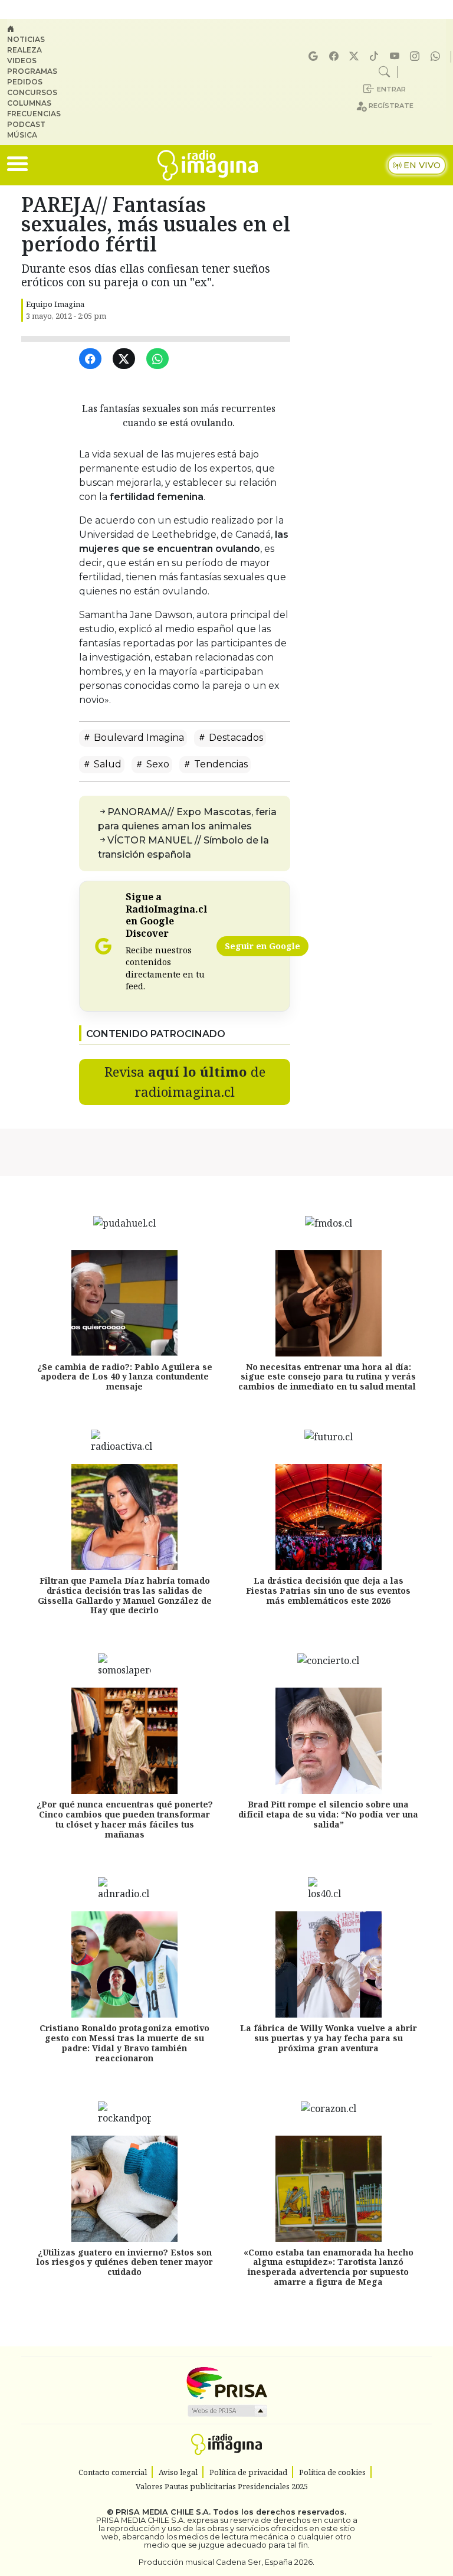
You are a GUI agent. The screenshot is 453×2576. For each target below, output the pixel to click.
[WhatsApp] (160, 359)
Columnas (29, 103)
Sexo (157, 764)
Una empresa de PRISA (226, 2382)
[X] (356, 56)
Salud (106, 764)
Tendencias (220, 764)
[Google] (315, 56)
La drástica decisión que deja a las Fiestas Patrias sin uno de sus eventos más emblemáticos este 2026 (328, 1591)
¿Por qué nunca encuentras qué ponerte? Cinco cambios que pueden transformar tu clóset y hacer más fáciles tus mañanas (125, 1819)
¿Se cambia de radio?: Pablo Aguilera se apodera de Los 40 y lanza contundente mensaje (125, 1377)
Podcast (26, 124)
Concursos (32, 92)
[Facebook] (336, 56)
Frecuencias (34, 114)
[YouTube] (396, 56)
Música (22, 135)
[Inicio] (39, 29)
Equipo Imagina (55, 304)
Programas (32, 71)
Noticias (26, 39)
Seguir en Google (262, 946)
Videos (22, 61)
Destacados (235, 738)
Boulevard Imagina (138, 738)
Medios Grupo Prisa (227, 2411)
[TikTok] (376, 56)
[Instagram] (416, 56)
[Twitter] (126, 359)
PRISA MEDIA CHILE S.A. (163, 2512)
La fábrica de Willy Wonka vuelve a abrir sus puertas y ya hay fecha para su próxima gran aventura (329, 2038)
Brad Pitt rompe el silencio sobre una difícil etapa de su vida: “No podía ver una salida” (328, 1814)
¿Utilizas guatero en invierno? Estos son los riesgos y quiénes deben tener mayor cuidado (125, 2262)
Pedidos (25, 82)
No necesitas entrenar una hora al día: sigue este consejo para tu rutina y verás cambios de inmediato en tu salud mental (328, 1377)
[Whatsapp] (437, 56)
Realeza (24, 50)
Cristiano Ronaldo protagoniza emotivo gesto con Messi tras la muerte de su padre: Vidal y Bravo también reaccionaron (124, 2043)
